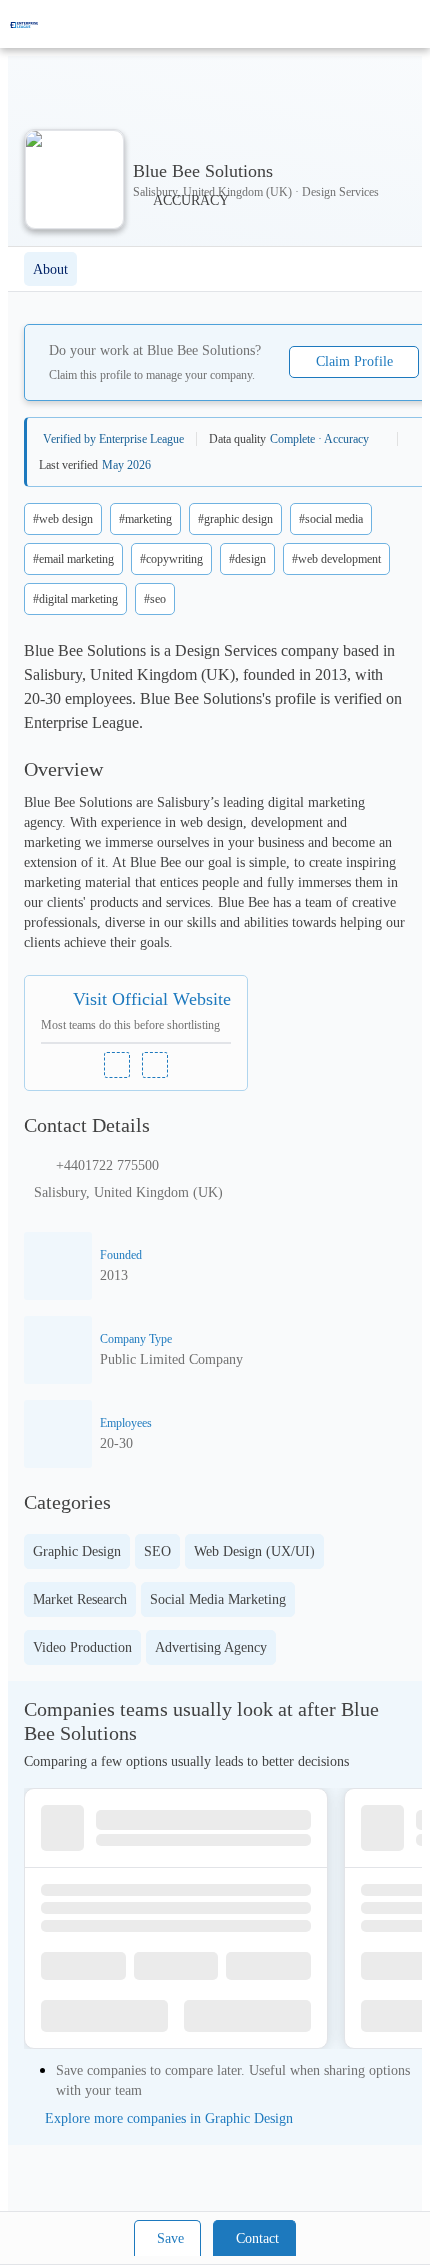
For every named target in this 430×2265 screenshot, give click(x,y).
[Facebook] (155, 1065)
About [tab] (50, 269)
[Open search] (380, 24)
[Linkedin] (117, 1065)
